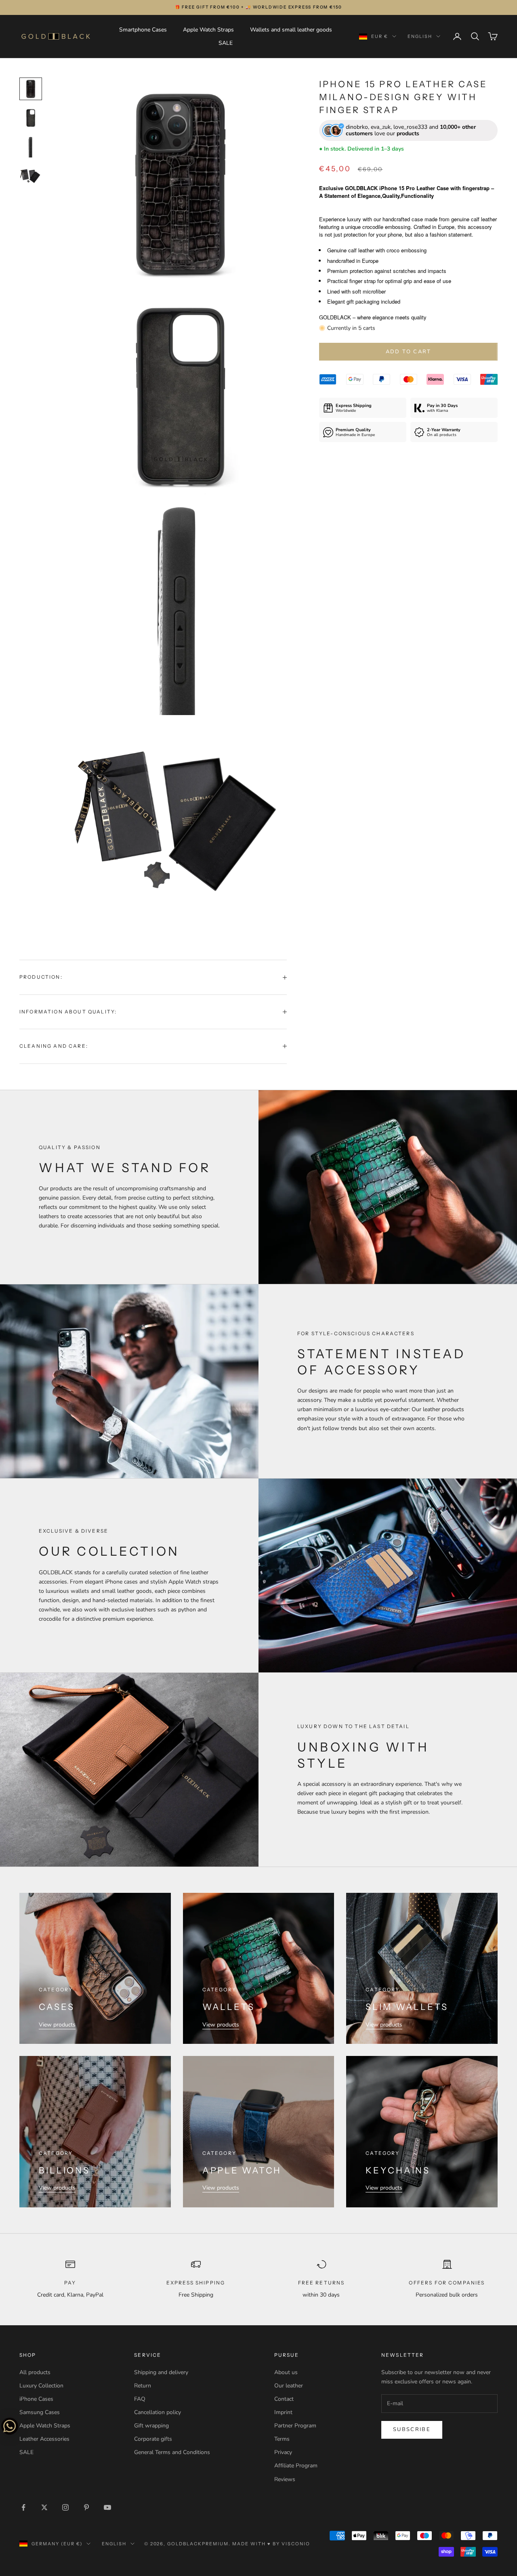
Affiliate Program (296, 2466)
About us (286, 2372)
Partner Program (295, 2426)
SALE (226, 43)
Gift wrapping (151, 2426)
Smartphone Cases (143, 30)
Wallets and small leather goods (291, 30)
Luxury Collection (41, 2386)
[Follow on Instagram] (65, 2507)
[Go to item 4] (31, 176)
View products (57, 2025)
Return (143, 2386)
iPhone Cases (36, 2399)
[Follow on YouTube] (107, 2507)
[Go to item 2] (31, 118)
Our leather (289, 2386)
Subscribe (412, 2429)
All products (35, 2372)
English (420, 36)
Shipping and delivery (161, 2372)
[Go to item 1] (31, 89)
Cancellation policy (158, 2412)
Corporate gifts (153, 2439)
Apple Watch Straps (208, 30)
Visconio (296, 2544)
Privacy (283, 2452)
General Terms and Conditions (172, 2452)
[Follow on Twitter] (44, 2507)
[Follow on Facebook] (23, 2507)
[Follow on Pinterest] (86, 2507)
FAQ (140, 2399)
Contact (284, 2399)
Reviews (285, 2479)
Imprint (283, 2412)
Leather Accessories (44, 2439)
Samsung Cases (40, 2412)
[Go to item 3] (31, 147)
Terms (282, 2439)
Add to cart (409, 352)
